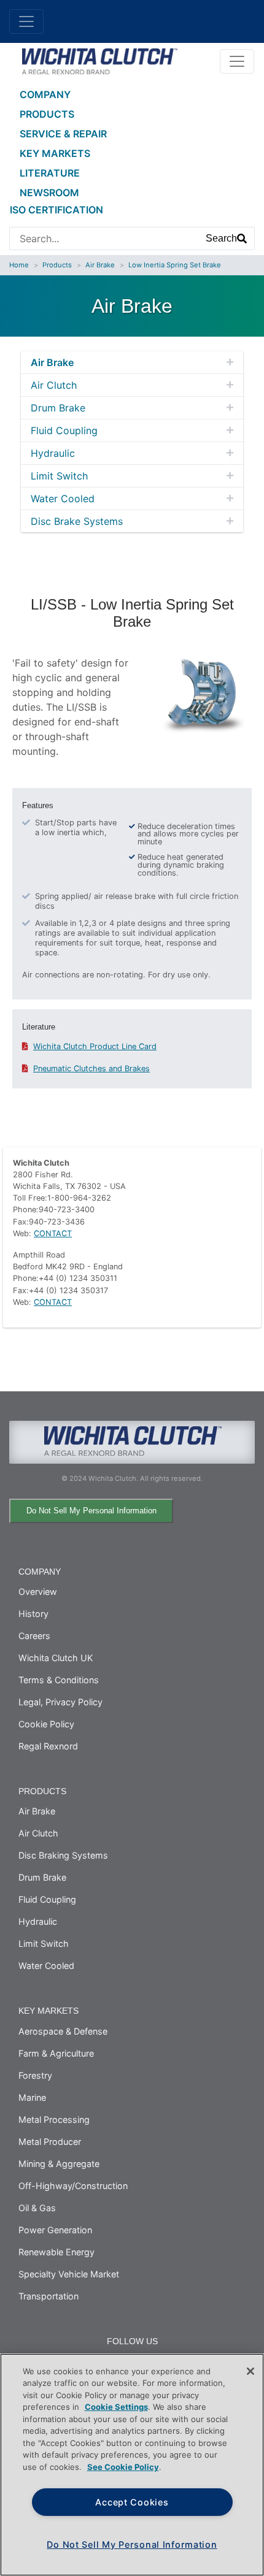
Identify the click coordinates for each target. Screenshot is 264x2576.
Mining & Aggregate (59, 2164)
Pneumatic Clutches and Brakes (91, 1068)
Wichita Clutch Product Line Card (95, 1046)
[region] (132, 2465)
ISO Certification (56, 210)
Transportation (49, 2296)
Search (221, 238)
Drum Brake (58, 408)
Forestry (35, 2075)
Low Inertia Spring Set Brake (175, 265)
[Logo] (99, 60)
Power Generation (55, 2230)
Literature (50, 173)
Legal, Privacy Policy (60, 1702)
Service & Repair (63, 134)
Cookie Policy (46, 1724)
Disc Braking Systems (63, 1855)
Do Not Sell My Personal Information (91, 1511)
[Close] (250, 2371)
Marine (32, 2097)
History (33, 1614)
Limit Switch (59, 476)
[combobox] (104, 239)
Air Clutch (54, 385)
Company (45, 94)
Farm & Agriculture (56, 2053)
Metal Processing (54, 2119)
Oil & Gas (37, 2208)
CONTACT (53, 1233)
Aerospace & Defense (63, 2031)
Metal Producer (50, 2142)
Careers (34, 1636)
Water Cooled (63, 499)
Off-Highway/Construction (73, 2186)
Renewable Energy (56, 2252)
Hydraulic (53, 453)
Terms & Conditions (59, 1680)
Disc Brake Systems (77, 521)
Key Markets (55, 153)
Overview (38, 1592)
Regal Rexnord (48, 1746)
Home (19, 265)
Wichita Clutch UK (56, 1658)
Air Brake (100, 265)
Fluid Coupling (64, 430)
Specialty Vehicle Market (69, 2274)
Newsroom (49, 193)
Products (47, 114)
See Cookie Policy (123, 2467)
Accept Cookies (132, 2502)
